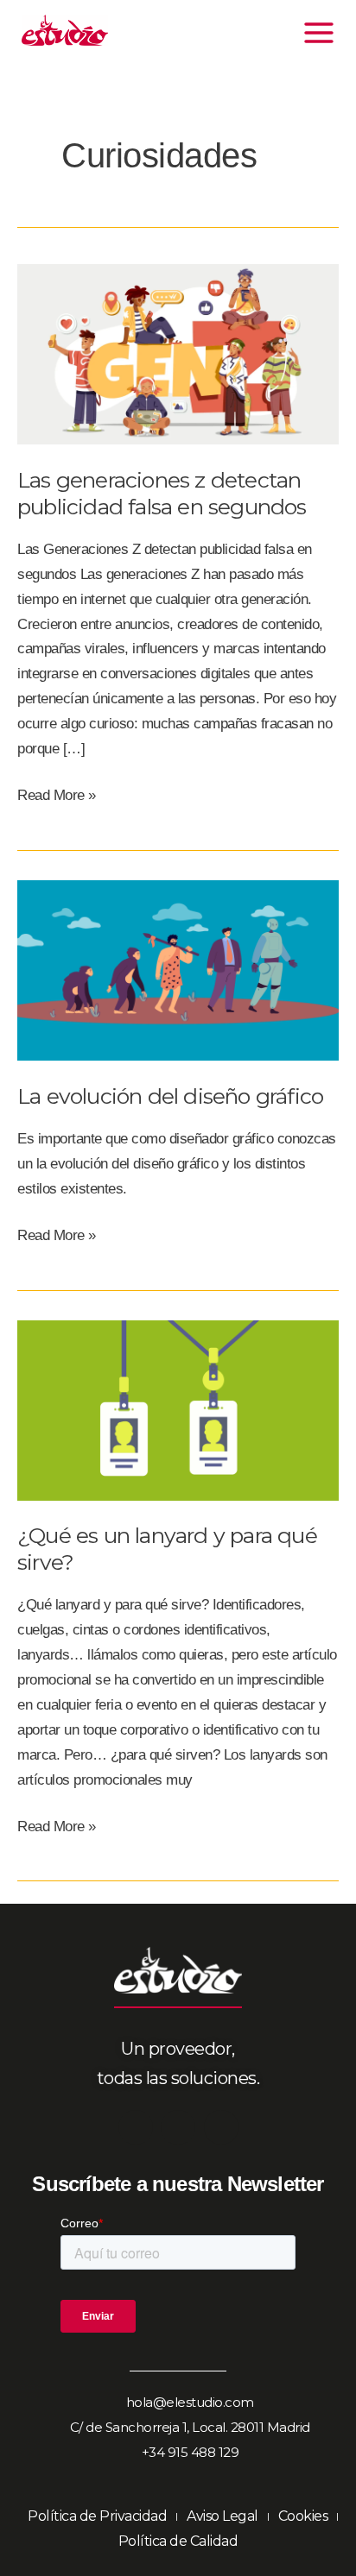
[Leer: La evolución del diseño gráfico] (178, 970)
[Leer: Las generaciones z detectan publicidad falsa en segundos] (178, 353)
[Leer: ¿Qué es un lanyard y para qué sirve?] (178, 1410)
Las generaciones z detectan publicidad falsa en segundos (162, 493)
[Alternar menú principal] (320, 33)
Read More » (57, 794)
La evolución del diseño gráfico (170, 1096)
